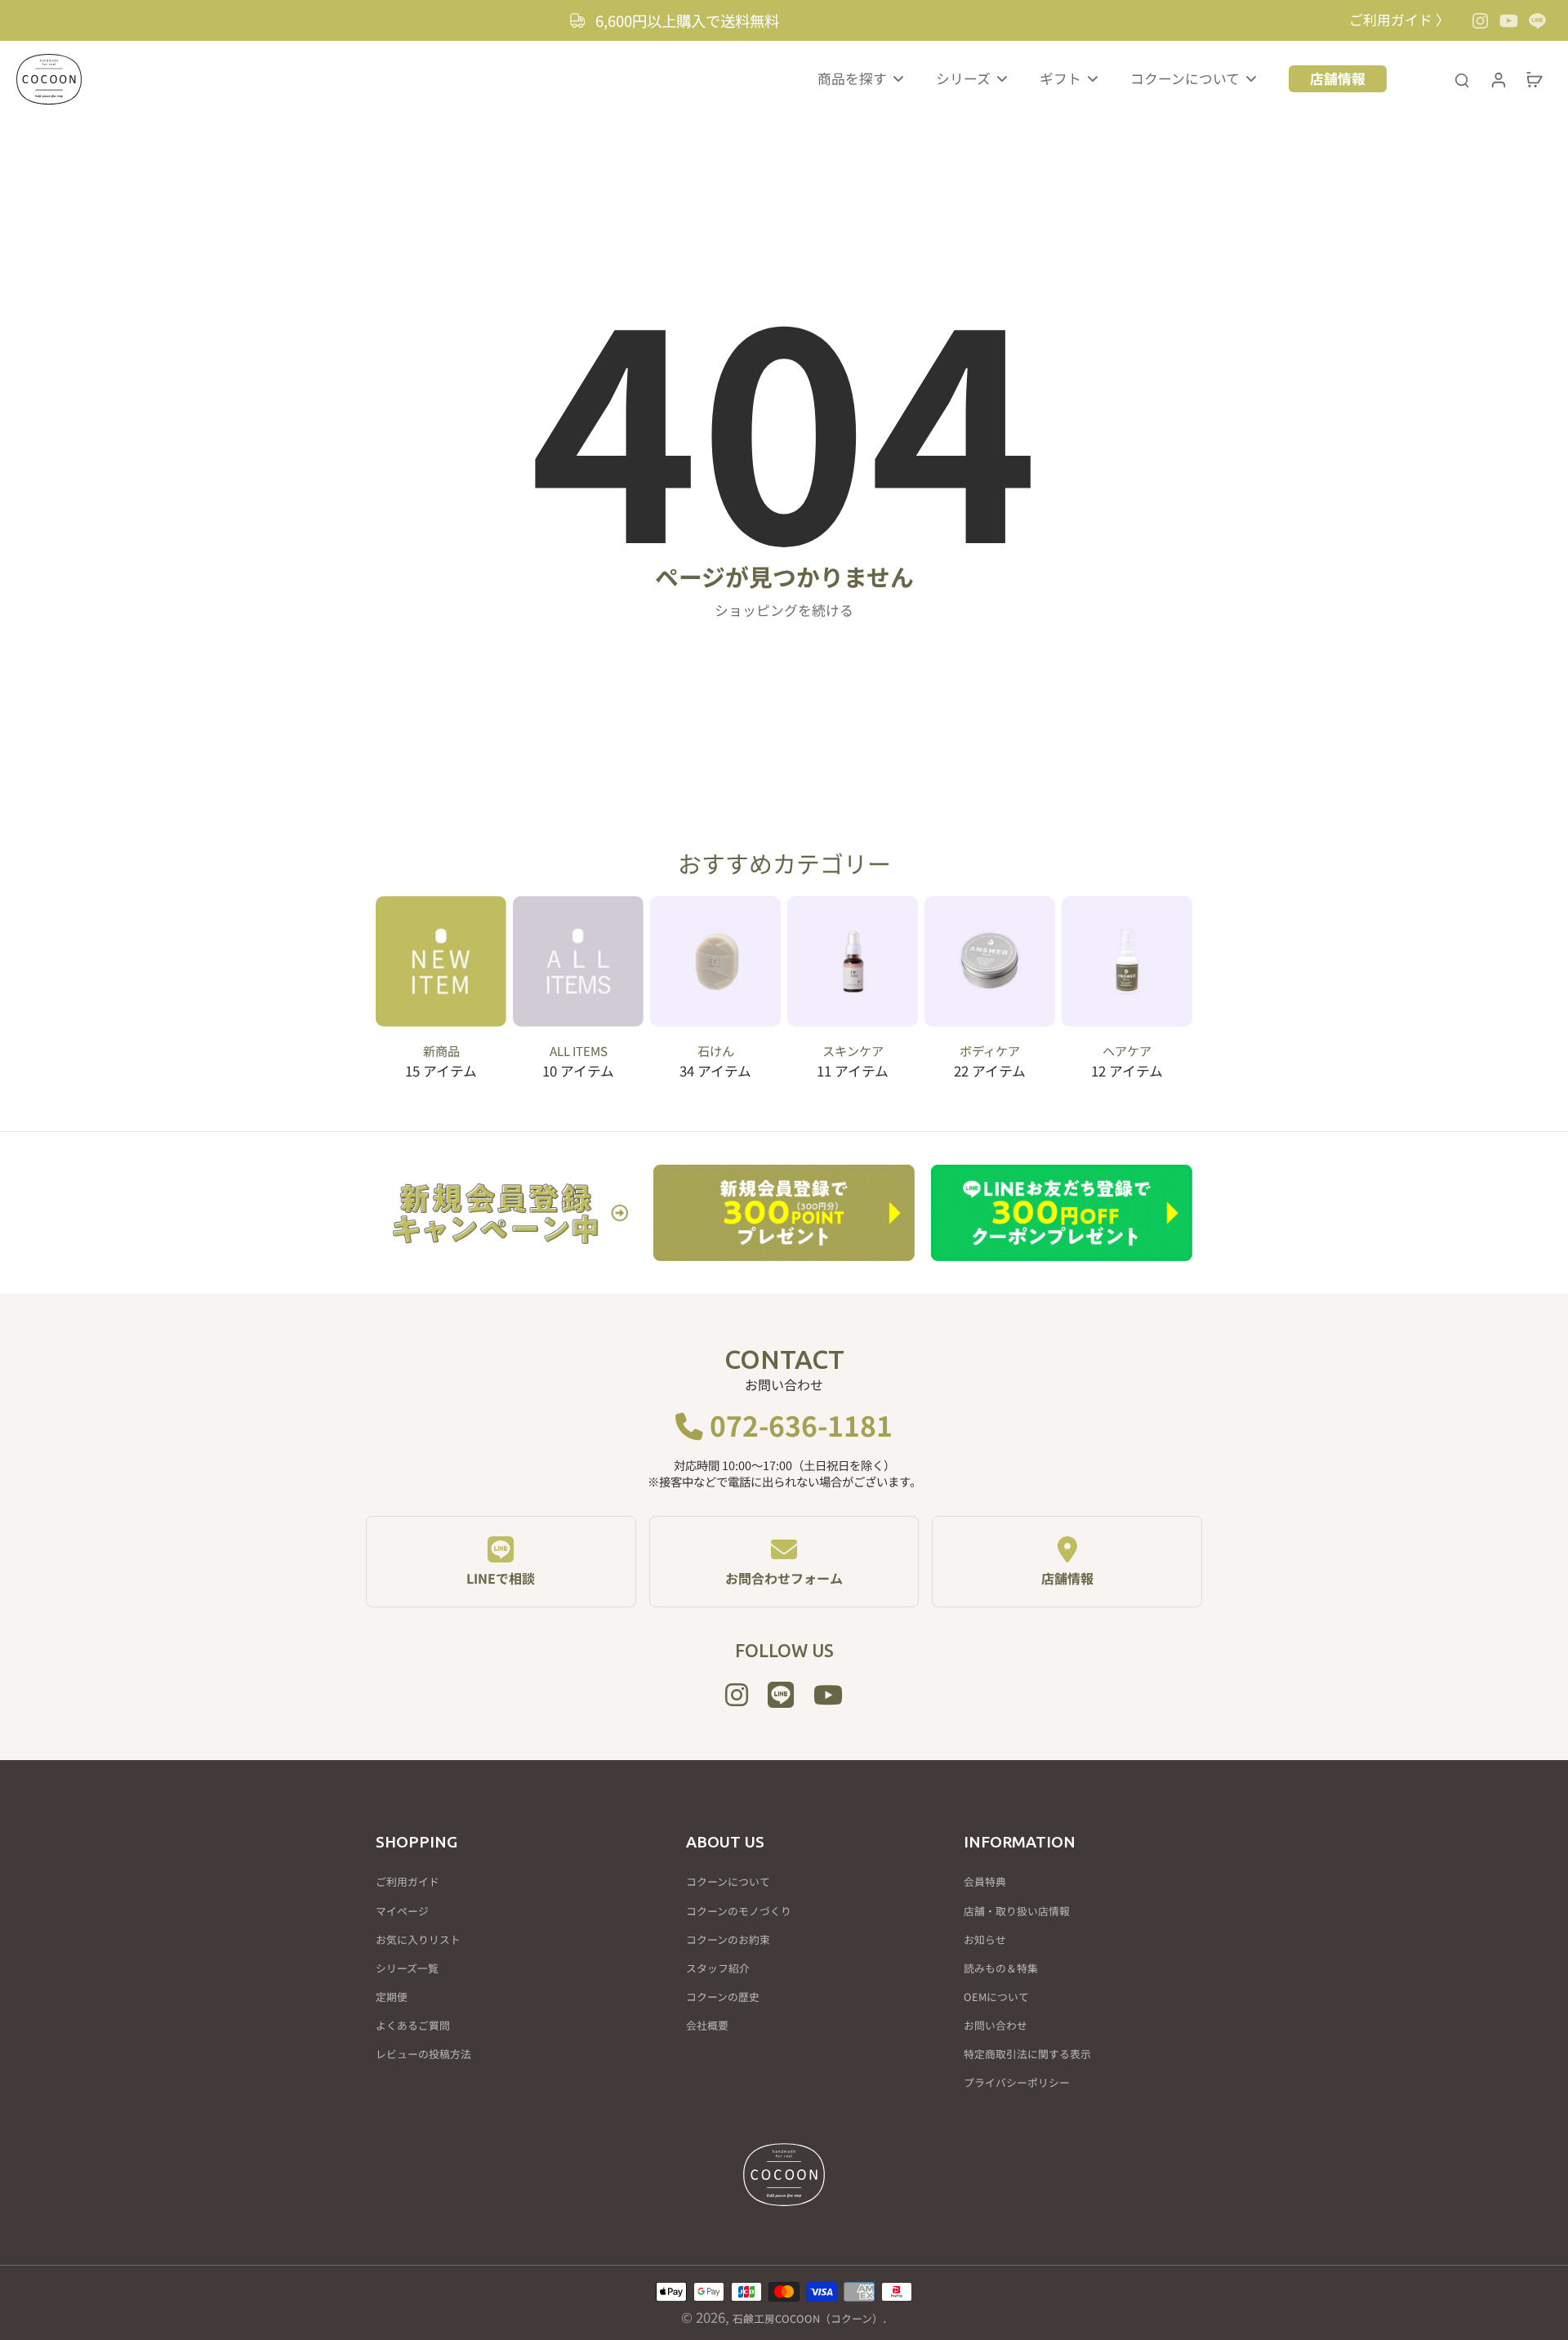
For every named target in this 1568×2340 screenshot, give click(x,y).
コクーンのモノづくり (739, 1911)
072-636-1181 (798, 1425)
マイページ (402, 1911)
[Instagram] (1480, 21)
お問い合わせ (996, 2026)
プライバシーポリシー (1017, 2083)
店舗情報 (1067, 1578)
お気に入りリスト (418, 1940)
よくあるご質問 (413, 2026)
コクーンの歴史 (723, 1997)
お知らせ (985, 1940)
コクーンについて (728, 1882)
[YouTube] (1509, 21)
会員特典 (985, 1882)
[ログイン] (1498, 79)
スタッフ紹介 (718, 1968)
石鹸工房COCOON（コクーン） (808, 2318)
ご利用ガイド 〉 (1399, 20)
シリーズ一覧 (407, 1968)
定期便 (392, 1997)
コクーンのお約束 (728, 1940)
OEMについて (996, 1997)
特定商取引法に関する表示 (1027, 2054)
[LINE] (1537, 21)
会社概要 (707, 2026)
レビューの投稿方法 (423, 2054)
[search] (1462, 79)
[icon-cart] (1534, 79)
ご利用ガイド (408, 1882)
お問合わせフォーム (784, 1578)
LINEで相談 (501, 1578)
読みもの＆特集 (1001, 1968)
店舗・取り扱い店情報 (1017, 1911)
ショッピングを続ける (784, 610)
